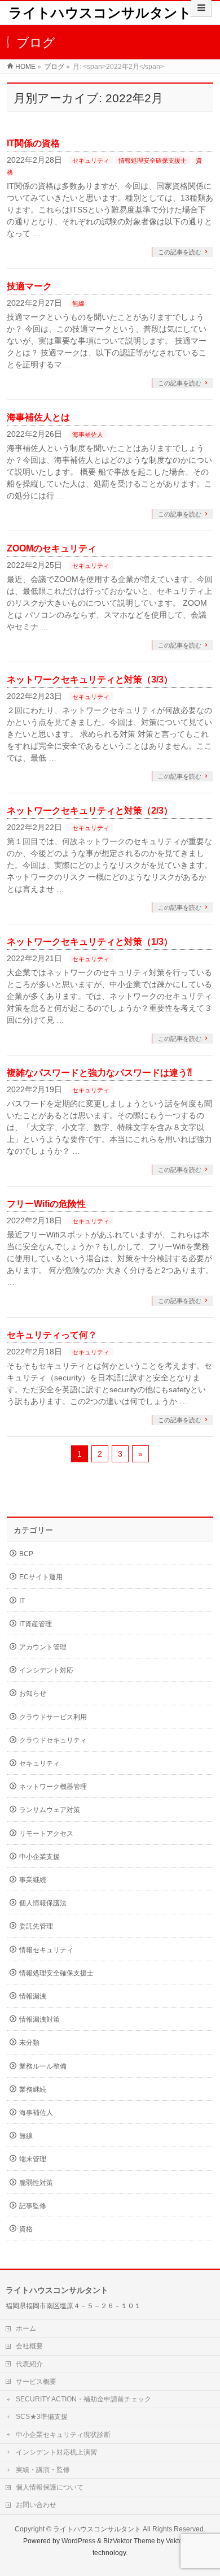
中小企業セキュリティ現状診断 (63, 2435)
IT (22, 1601)
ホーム (26, 2329)
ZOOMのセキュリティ (52, 548)
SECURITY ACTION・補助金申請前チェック (83, 2399)
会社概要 (29, 2346)
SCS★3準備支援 (42, 2417)
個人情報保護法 (43, 1903)
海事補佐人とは (38, 417)
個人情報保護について (50, 2487)
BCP (26, 1554)
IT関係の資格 (33, 143)
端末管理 (33, 2159)
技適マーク (29, 286)
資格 (26, 2229)
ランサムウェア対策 (50, 1810)
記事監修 (33, 2206)
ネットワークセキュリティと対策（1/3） (90, 942)
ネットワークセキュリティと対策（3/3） (90, 679)
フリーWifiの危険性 (46, 1204)
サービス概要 (36, 2382)
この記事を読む (180, 252)
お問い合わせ (36, 2505)
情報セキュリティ (46, 1950)
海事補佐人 (88, 435)
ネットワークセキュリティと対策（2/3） (90, 811)
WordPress (78, 2541)
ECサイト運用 (41, 1577)
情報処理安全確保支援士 (153, 160)
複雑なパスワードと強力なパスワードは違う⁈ (99, 1073)
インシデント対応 (46, 1670)
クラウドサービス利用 (53, 1717)
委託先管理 (36, 1926)
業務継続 (33, 2090)
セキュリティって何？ (52, 1335)
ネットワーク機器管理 (53, 1787)
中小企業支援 (39, 1857)
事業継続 (33, 1880)
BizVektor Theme (129, 2541)
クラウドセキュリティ (53, 1740)
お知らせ (33, 1693)
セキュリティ (91, 160)
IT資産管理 (36, 1624)
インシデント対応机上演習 (56, 2452)
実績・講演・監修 (43, 2470)
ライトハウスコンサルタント (100, 13)
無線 (78, 303)
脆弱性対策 (36, 2183)
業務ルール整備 (43, 2066)
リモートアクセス (46, 1834)
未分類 (29, 2043)
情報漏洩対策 (39, 2019)
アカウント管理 (43, 1647)
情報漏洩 (33, 1996)
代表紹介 (29, 2364)
